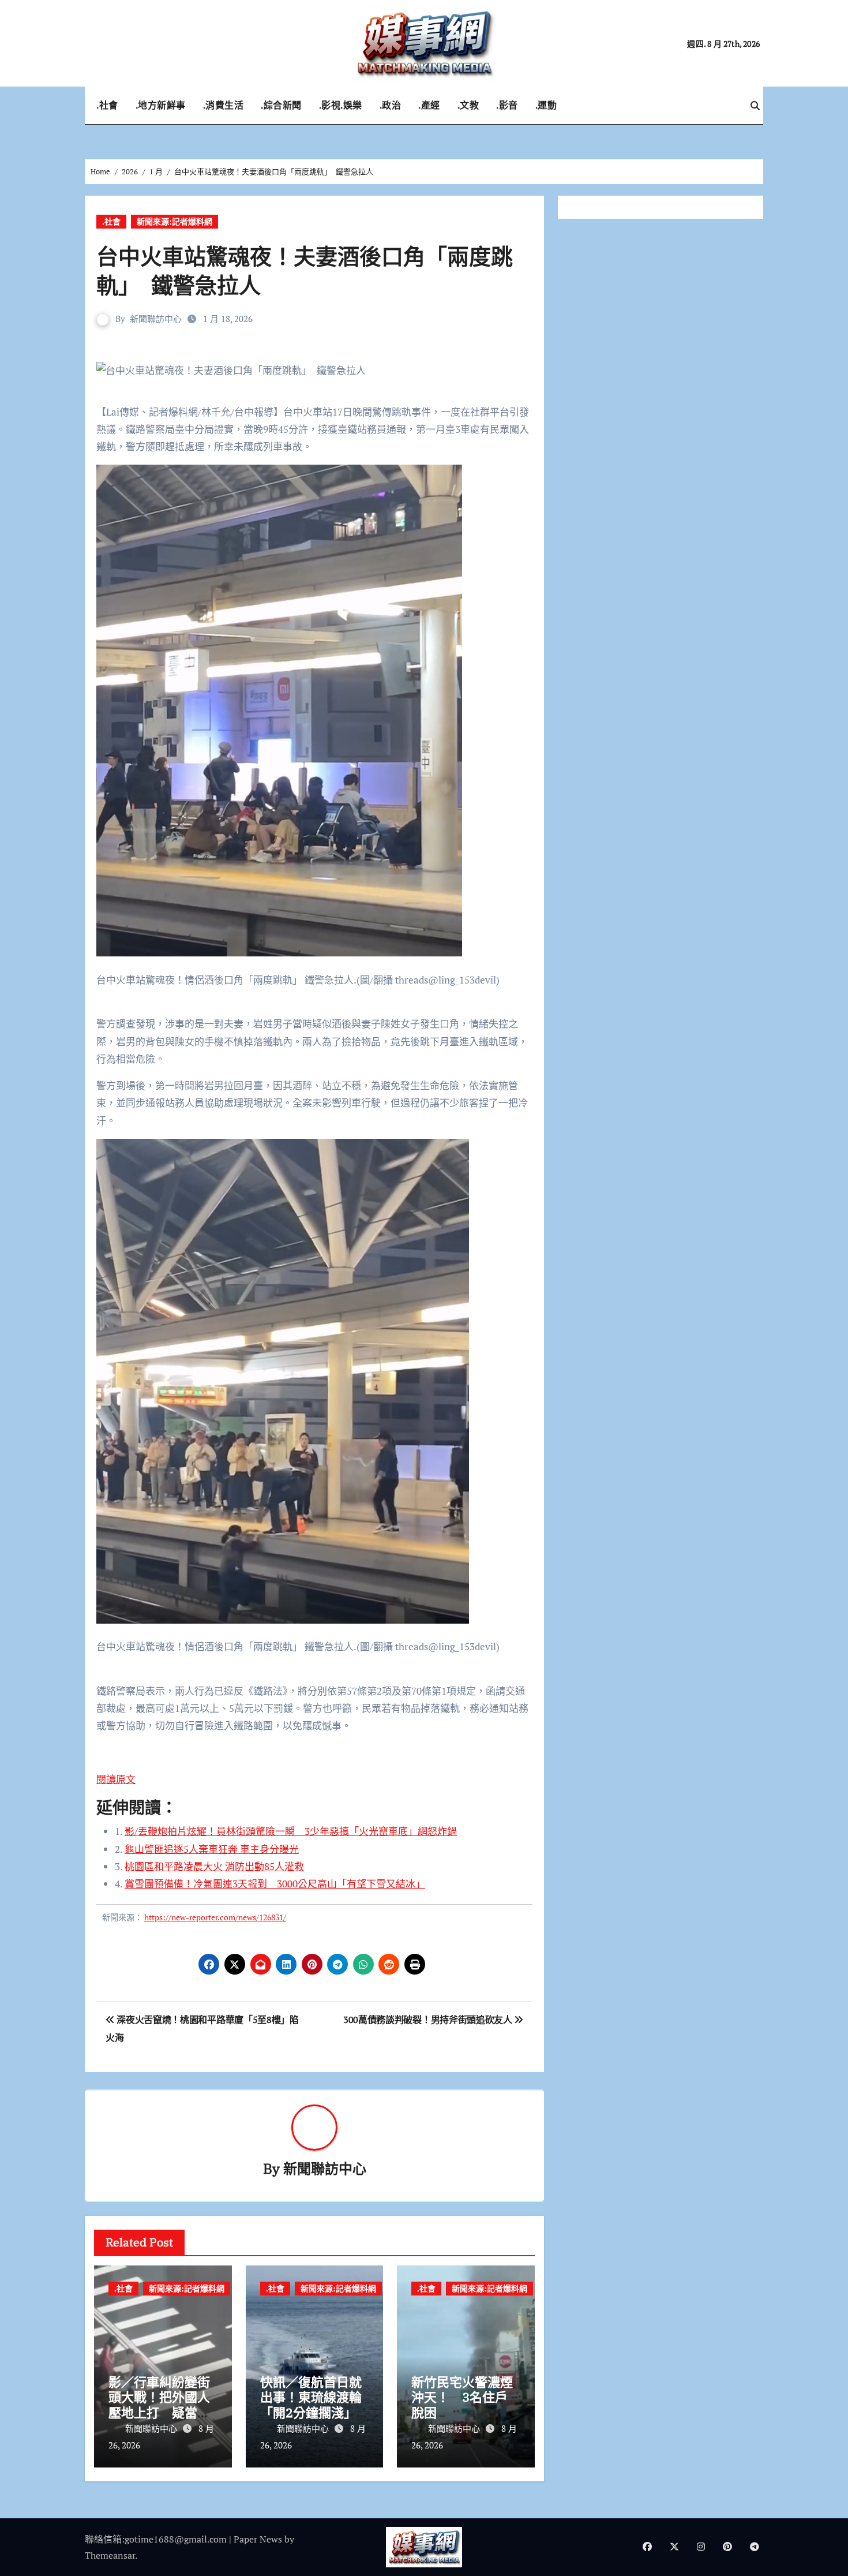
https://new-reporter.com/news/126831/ (215, 1917)
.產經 (429, 105)
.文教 (468, 105)
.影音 (507, 105)
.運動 (546, 105)
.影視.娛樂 (341, 105)
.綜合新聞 (281, 105)
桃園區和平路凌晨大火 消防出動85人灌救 (214, 1866)
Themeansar (110, 2555)
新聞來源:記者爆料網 (175, 221)
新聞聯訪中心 (156, 319)
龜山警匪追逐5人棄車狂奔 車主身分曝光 (212, 1849)
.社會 (107, 105)
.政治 (391, 105)
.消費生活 (224, 105)
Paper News (258, 2539)
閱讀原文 (116, 1779)
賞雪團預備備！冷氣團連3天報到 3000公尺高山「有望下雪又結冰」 (275, 1884)
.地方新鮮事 (161, 105)
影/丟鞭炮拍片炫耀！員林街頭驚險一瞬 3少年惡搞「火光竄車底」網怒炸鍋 (291, 1831)
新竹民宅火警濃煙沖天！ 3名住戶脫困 (462, 2397)
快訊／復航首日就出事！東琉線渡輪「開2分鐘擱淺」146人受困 (311, 2405)
